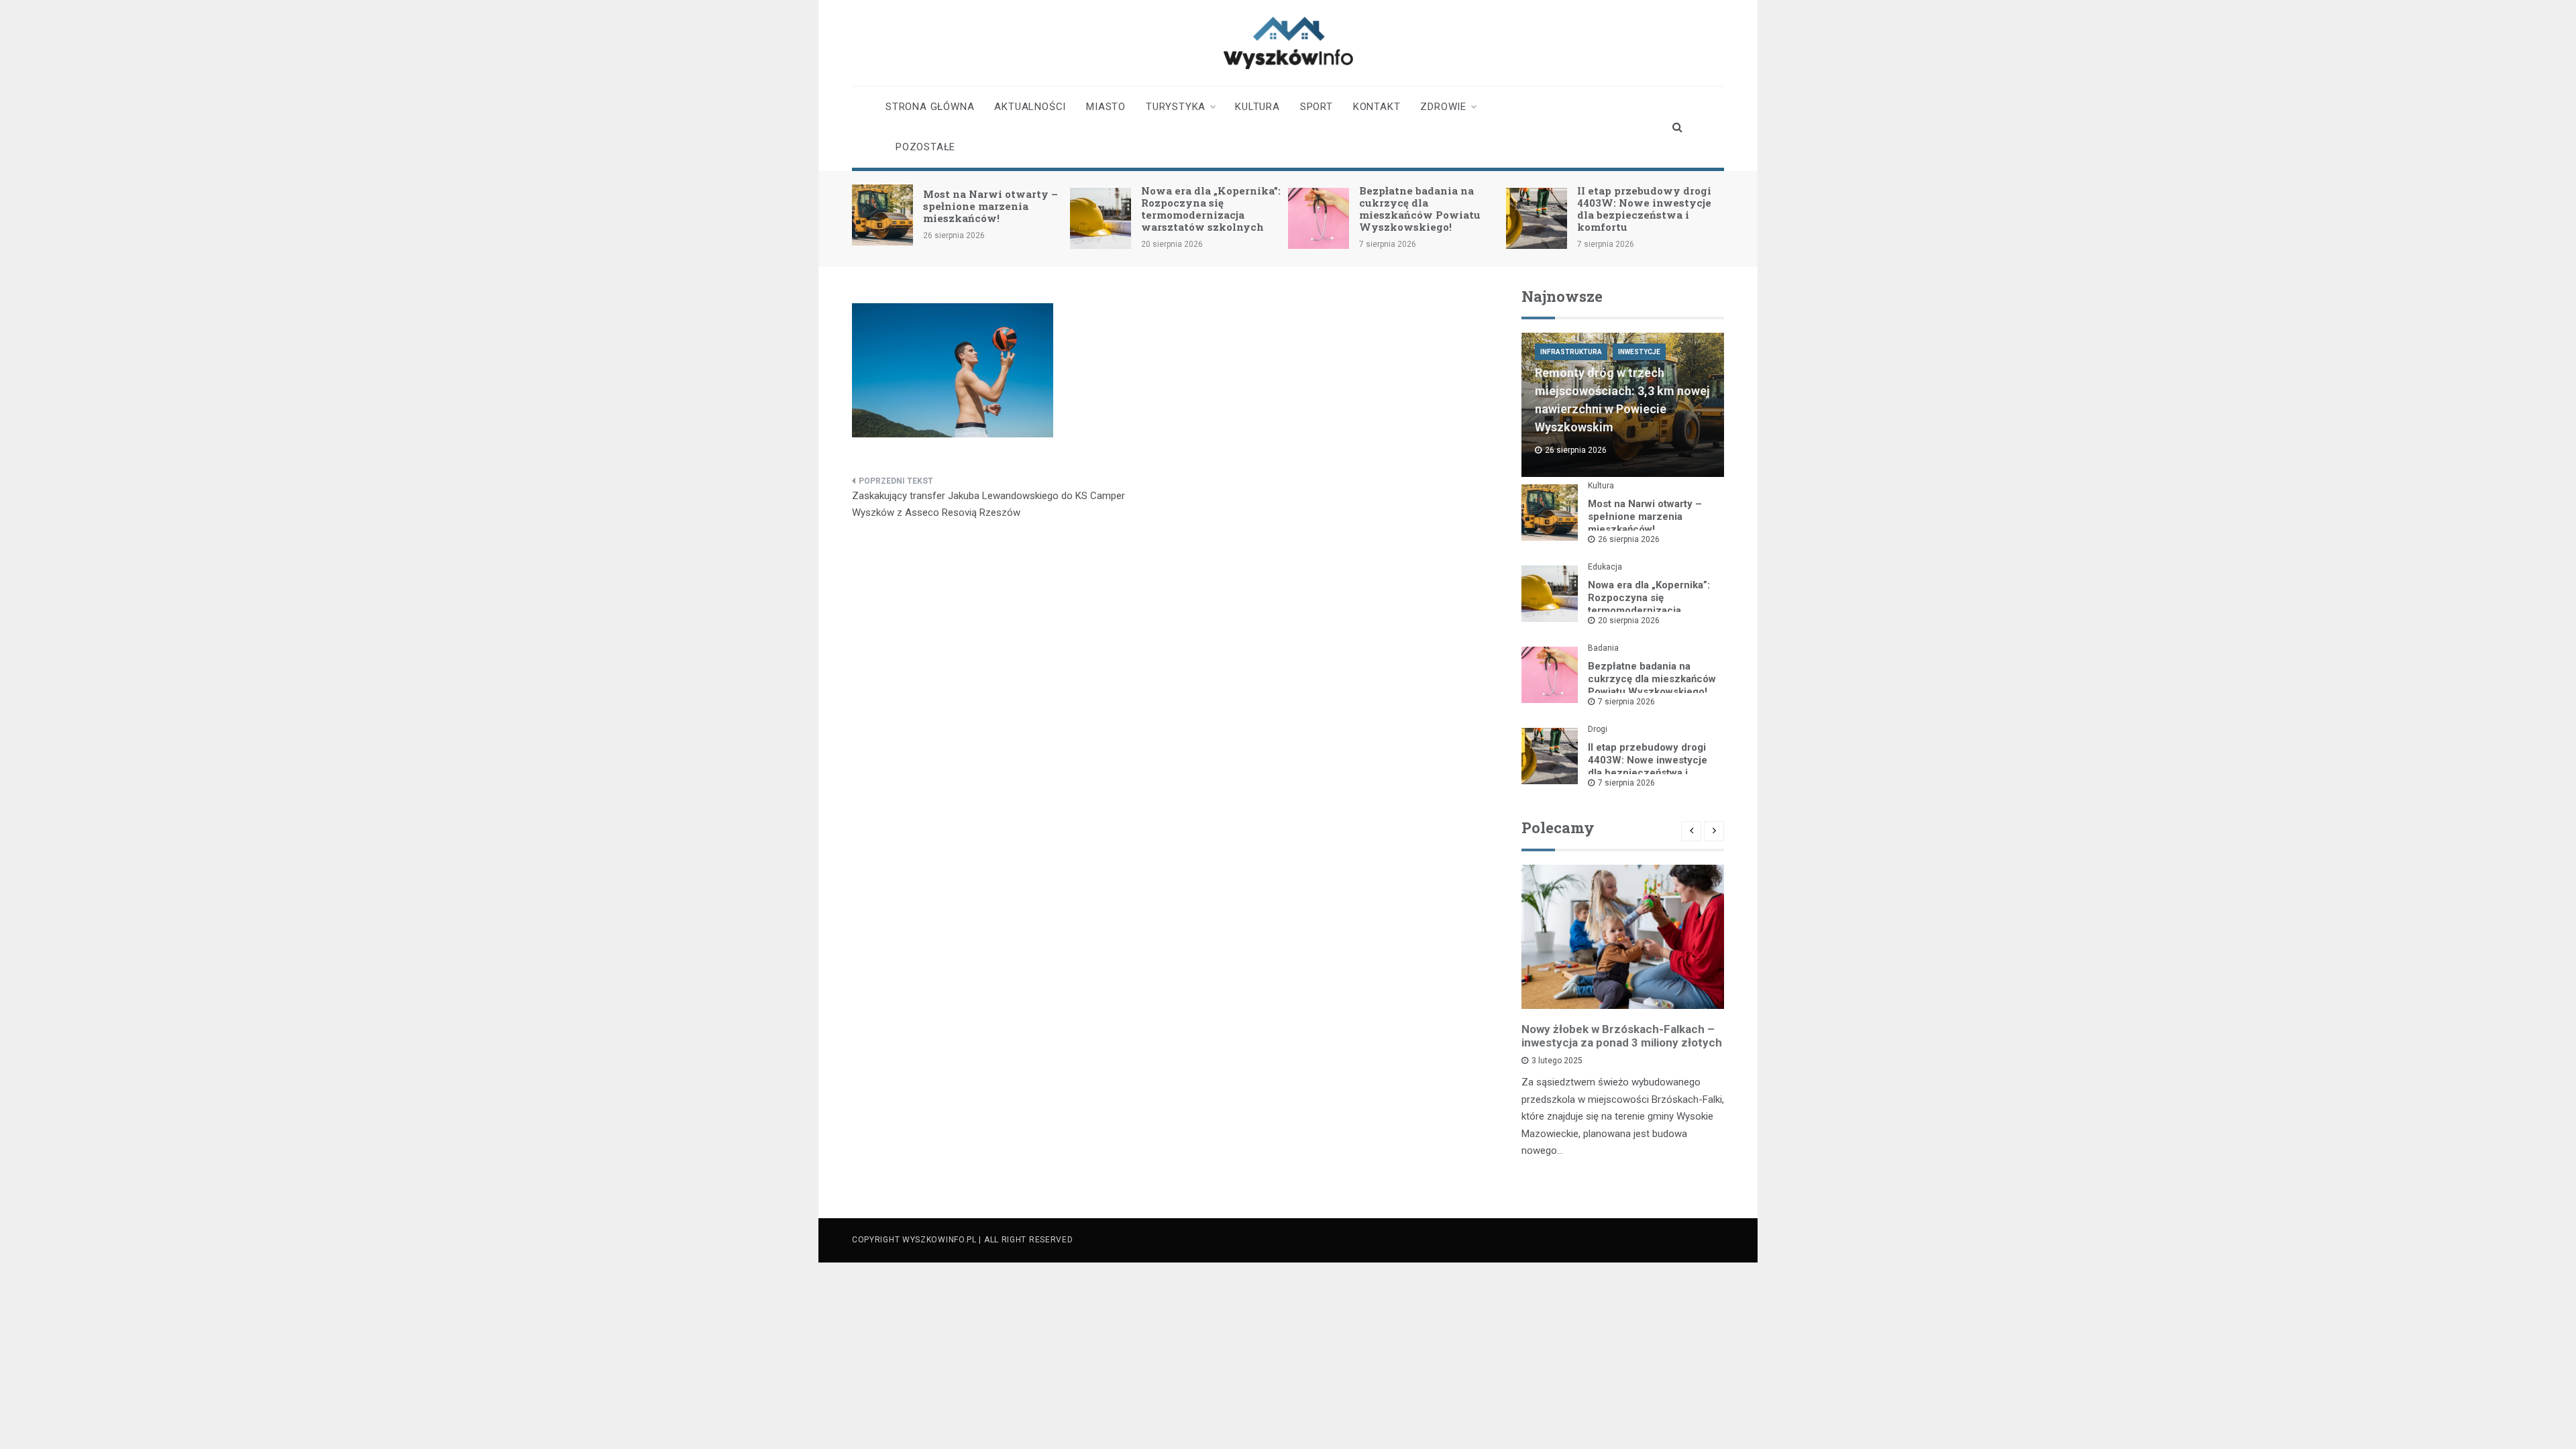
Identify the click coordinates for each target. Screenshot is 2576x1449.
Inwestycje (1639, 352)
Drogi (1598, 729)
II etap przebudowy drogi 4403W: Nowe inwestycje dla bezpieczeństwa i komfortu (1644, 209)
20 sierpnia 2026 (1629, 621)
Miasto (1106, 107)
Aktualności (1030, 107)
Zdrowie (1443, 107)
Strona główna (930, 107)
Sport (1317, 107)
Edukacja (1605, 567)
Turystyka (1176, 107)
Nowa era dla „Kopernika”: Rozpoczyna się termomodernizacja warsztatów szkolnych (1211, 209)
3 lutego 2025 (1557, 1061)
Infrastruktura (1571, 352)
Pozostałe (925, 147)
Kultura (1257, 107)
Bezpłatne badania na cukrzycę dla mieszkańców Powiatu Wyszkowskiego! (1420, 209)
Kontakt (1377, 107)
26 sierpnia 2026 (1629, 539)
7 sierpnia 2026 (1626, 702)
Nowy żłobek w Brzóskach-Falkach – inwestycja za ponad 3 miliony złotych (1622, 1036)
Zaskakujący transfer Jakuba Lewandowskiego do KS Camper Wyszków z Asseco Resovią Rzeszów (988, 504)
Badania (1603, 648)
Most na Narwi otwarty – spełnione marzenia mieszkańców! (990, 206)
